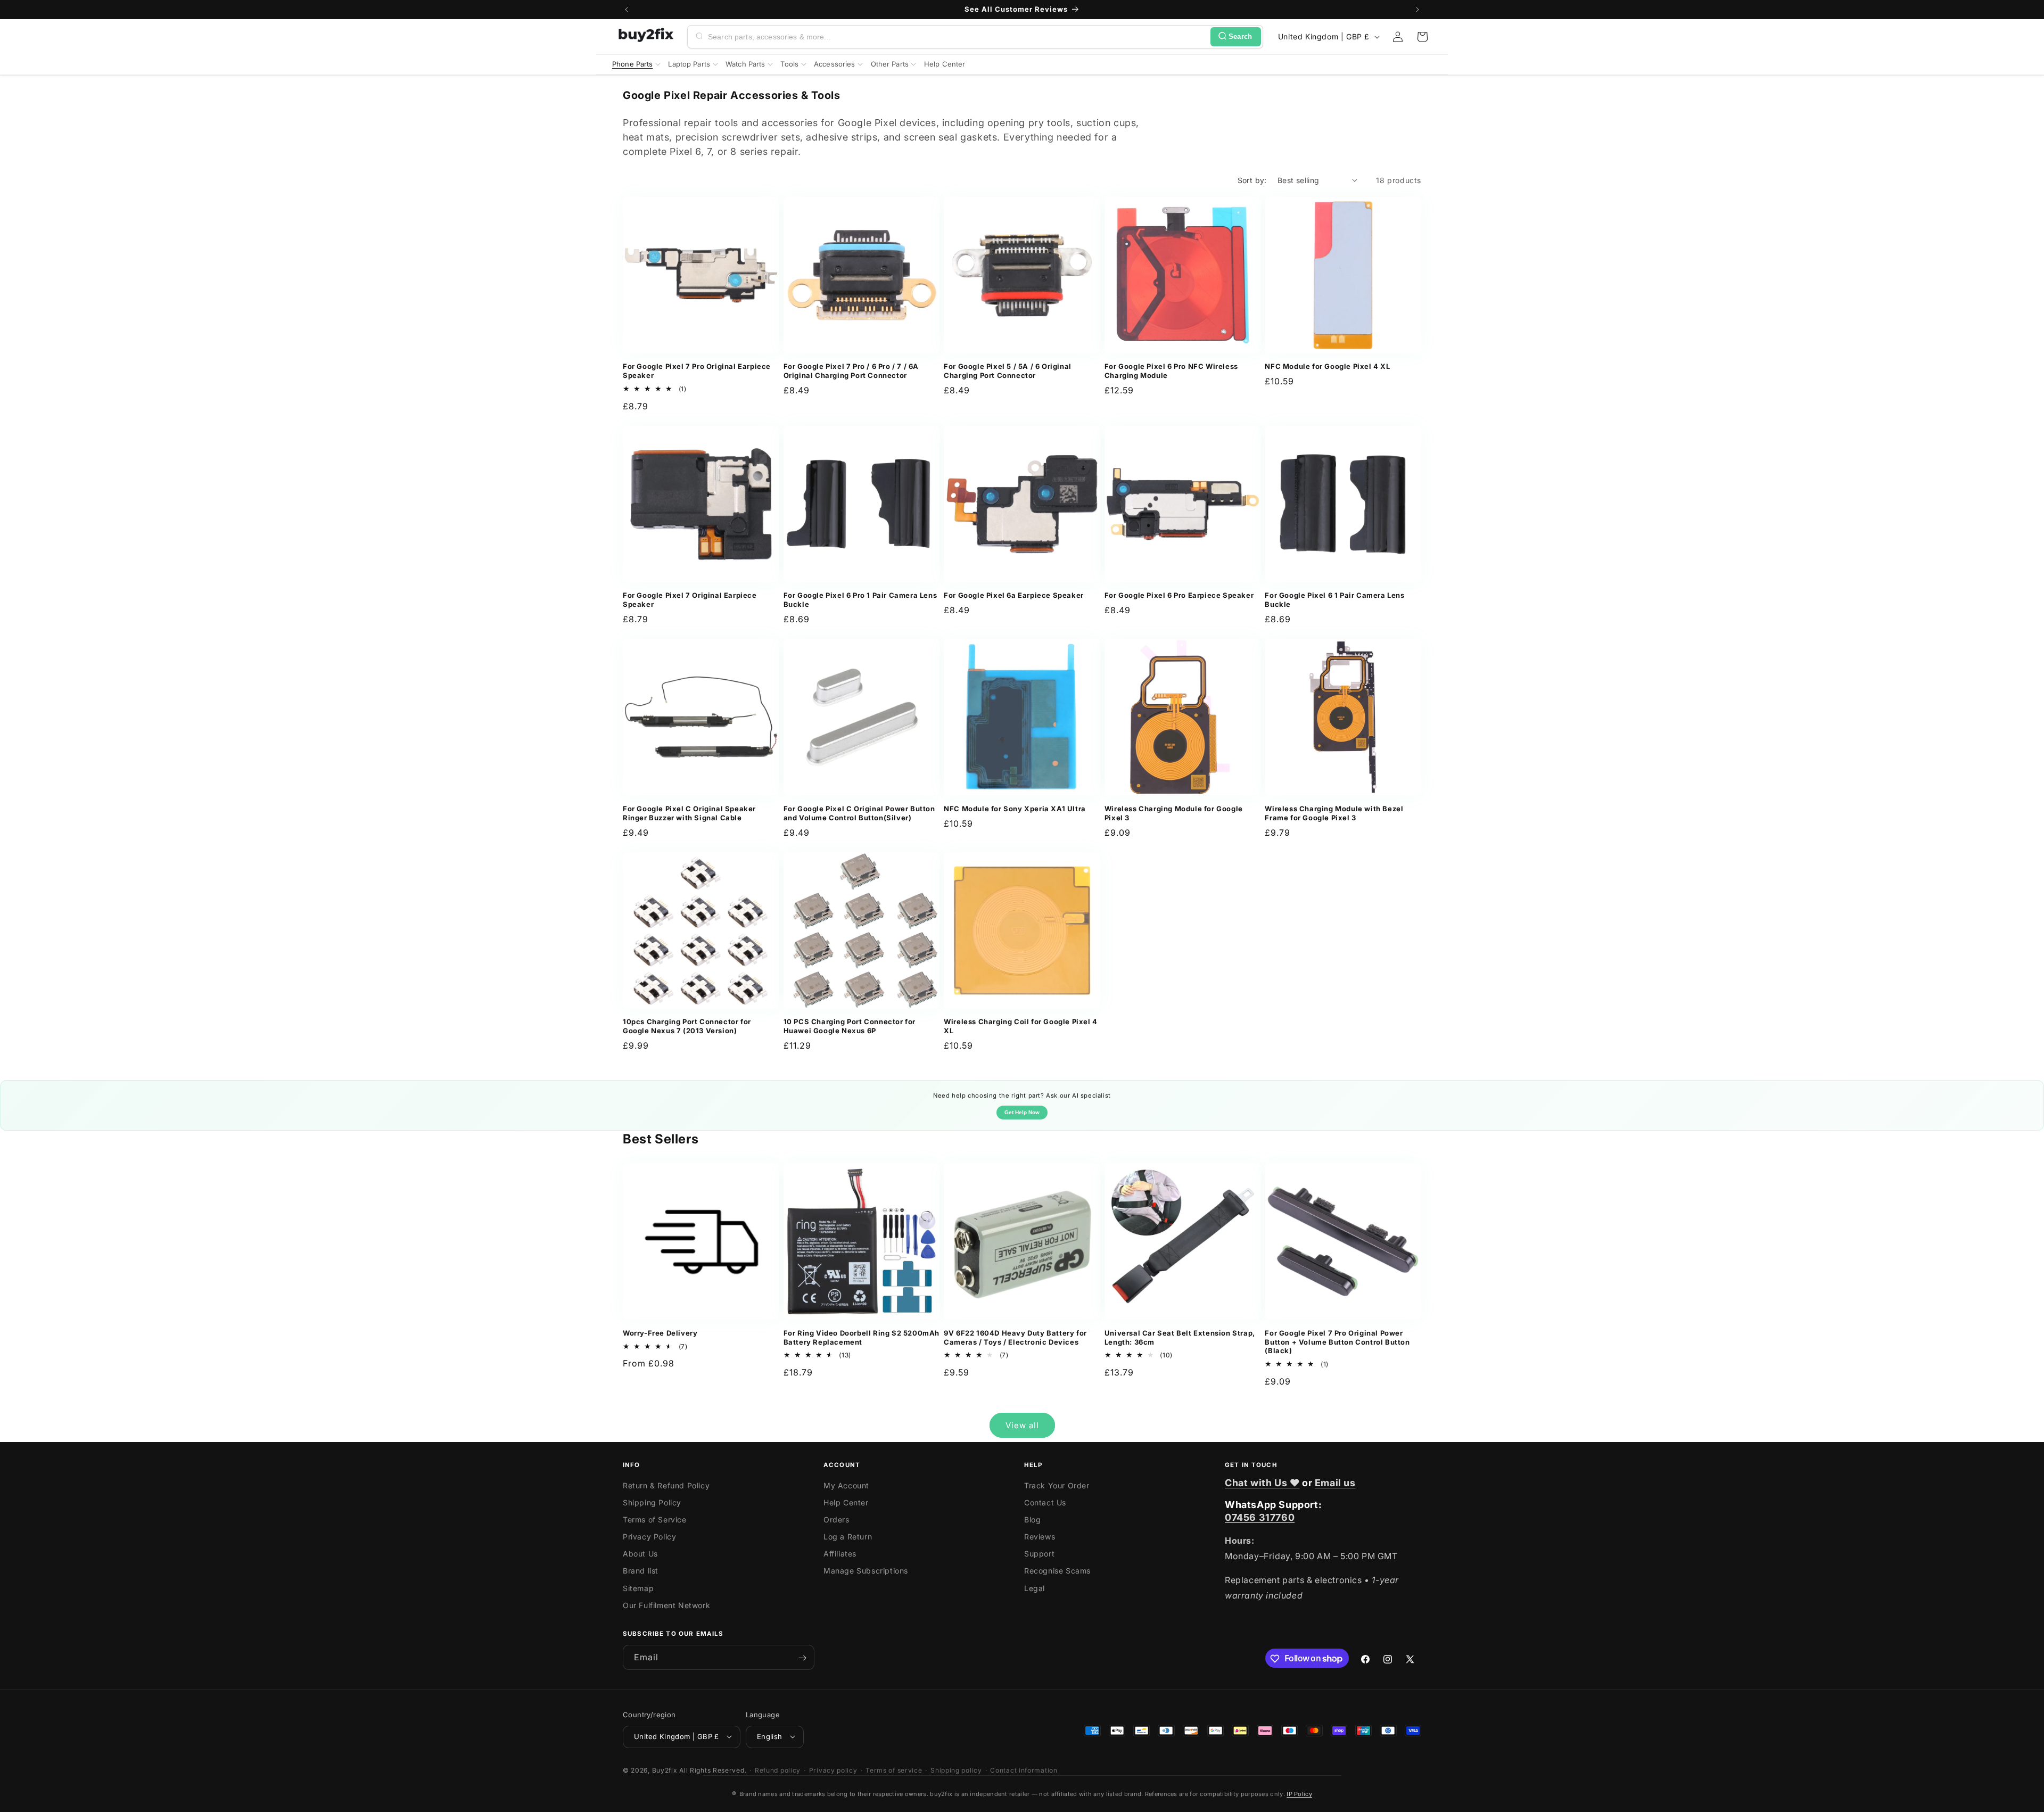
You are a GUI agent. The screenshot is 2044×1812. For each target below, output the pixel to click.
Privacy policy (833, 1770)
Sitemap (638, 1588)
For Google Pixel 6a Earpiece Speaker (1014, 595)
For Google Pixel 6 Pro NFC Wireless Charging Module (1171, 371)
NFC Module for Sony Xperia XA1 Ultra (1015, 809)
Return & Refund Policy (666, 1485)
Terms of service (894, 1770)
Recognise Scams (1057, 1571)
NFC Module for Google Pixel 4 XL (1327, 366)
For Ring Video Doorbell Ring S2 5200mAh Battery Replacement (862, 1337)
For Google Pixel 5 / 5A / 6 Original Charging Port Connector (1008, 371)
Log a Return (848, 1537)
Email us (1335, 1483)
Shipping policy (956, 1770)
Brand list (641, 1571)
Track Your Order (1057, 1485)
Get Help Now (1022, 1112)
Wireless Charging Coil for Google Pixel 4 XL (1021, 1026)
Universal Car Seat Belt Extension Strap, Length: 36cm (1180, 1337)
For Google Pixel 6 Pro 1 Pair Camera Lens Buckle (860, 600)
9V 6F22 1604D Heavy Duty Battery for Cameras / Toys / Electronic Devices (1015, 1337)
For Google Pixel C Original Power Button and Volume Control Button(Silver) (859, 813)
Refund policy (778, 1770)
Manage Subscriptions (866, 1571)
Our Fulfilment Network (666, 1605)
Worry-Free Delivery (660, 1333)
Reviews (1040, 1537)
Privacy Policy (649, 1537)
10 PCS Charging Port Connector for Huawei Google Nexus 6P (850, 1026)
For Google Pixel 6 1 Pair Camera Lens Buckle (1334, 600)
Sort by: (1252, 180)
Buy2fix (665, 1770)
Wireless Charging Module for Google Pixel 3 (1174, 813)
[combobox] (957, 37)
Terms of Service (655, 1519)
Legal (1035, 1588)
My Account (846, 1485)
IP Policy (1299, 1794)
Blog (1032, 1519)
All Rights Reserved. (713, 1770)
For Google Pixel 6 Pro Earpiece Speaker (1179, 595)
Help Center (846, 1502)
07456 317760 (1260, 1517)
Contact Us (1045, 1502)
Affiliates (840, 1554)
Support (1039, 1554)
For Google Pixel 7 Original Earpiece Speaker (690, 600)
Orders (836, 1519)
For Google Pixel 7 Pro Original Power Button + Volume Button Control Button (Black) (1337, 1342)
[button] (1422, 37)
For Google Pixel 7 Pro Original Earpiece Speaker (697, 371)
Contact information (1024, 1770)
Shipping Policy (652, 1502)
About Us (640, 1554)
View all (1022, 1425)
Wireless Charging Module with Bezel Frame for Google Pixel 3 (1334, 813)
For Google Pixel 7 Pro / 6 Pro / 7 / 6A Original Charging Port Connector (851, 371)
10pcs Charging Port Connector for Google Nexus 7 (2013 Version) (687, 1026)
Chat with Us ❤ (1262, 1483)
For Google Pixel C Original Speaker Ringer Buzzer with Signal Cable (689, 813)
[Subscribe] (802, 1658)
